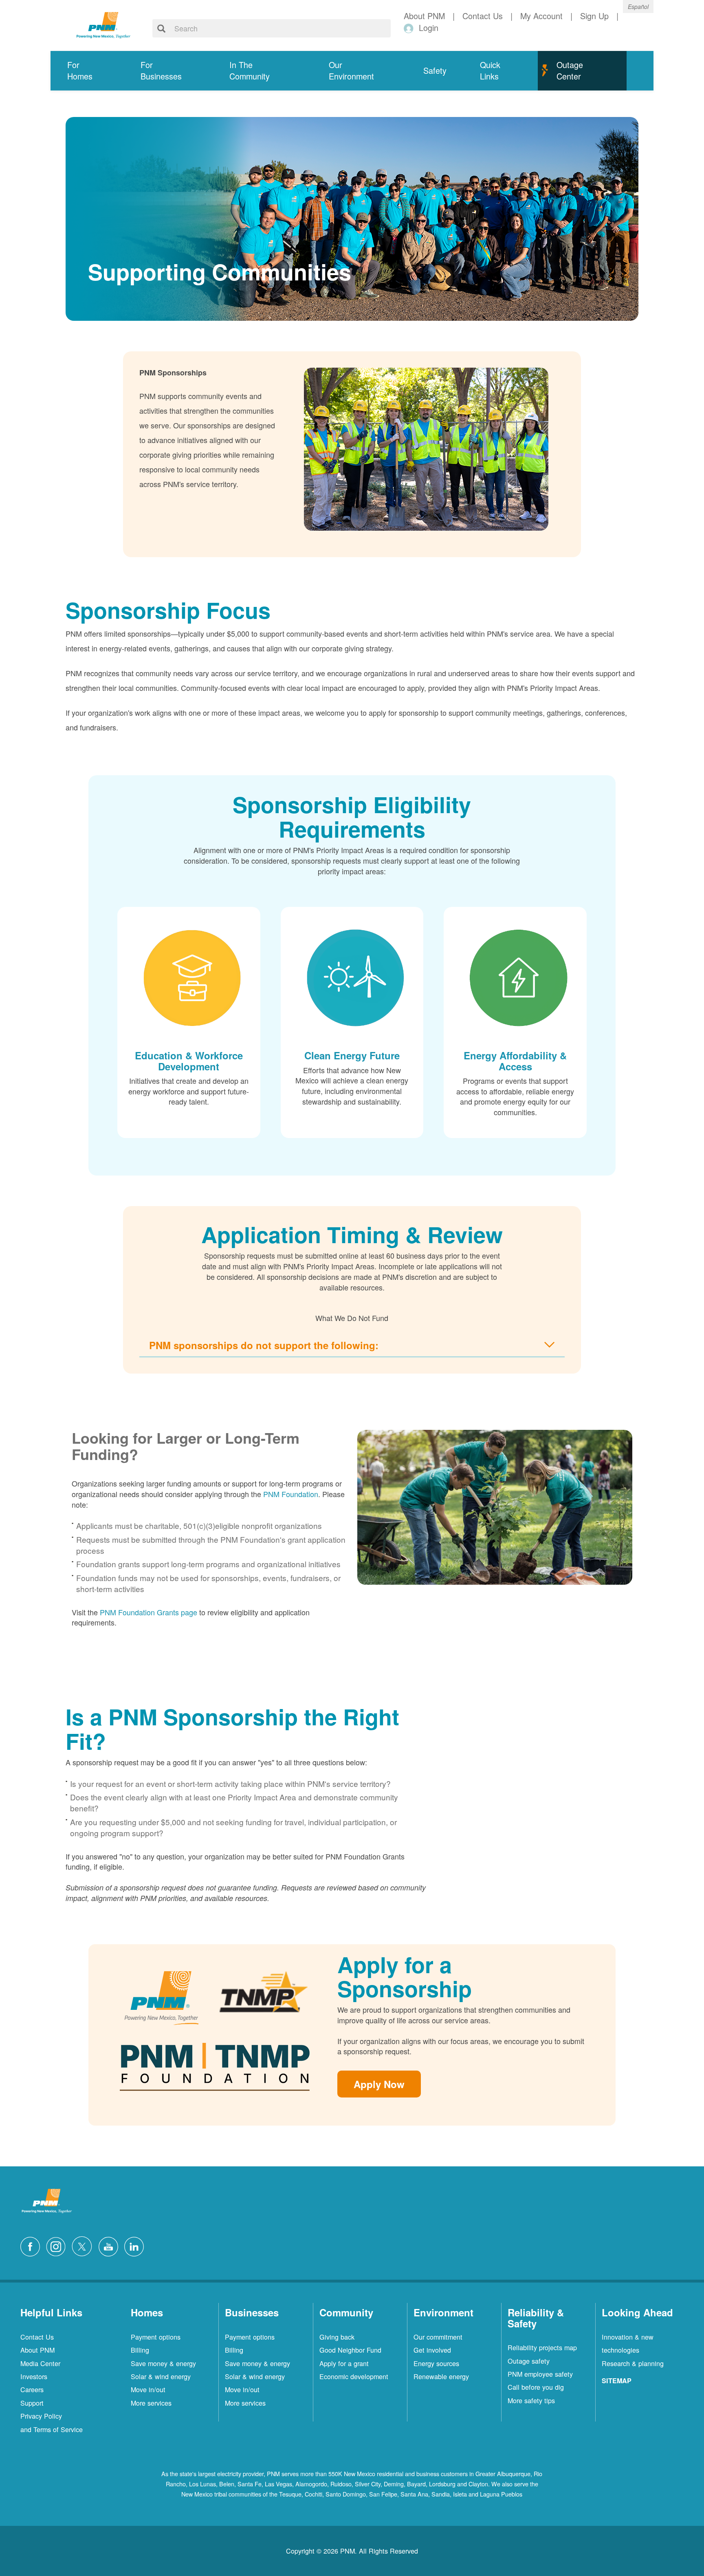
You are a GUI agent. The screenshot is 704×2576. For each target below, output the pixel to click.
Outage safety (529, 2361)
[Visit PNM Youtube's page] (110, 2245)
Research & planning (633, 2363)
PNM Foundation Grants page (148, 1612)
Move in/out (148, 2389)
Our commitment (438, 2337)
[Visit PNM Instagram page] (58, 2245)
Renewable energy (441, 2376)
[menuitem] (87, 71)
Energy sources (436, 2363)
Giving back (337, 2337)
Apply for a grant (344, 2363)
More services (151, 2403)
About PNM (37, 2350)
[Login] (410, 28)
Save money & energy (163, 2363)
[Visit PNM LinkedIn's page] (136, 2245)
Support (32, 2403)
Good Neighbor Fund (350, 2350)
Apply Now (379, 2084)
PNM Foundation (291, 1494)
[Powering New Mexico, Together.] (103, 24)
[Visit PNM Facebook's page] (32, 2245)
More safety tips (531, 2400)
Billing (140, 2350)
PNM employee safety (540, 2374)
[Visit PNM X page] (84, 2245)
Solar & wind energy (161, 2376)
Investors (34, 2376)
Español (638, 7)
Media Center (40, 2363)
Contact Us (37, 2337)
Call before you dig (536, 2387)
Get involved (432, 2350)
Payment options (156, 2337)
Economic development (354, 2376)
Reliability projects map (542, 2347)
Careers (32, 2389)
